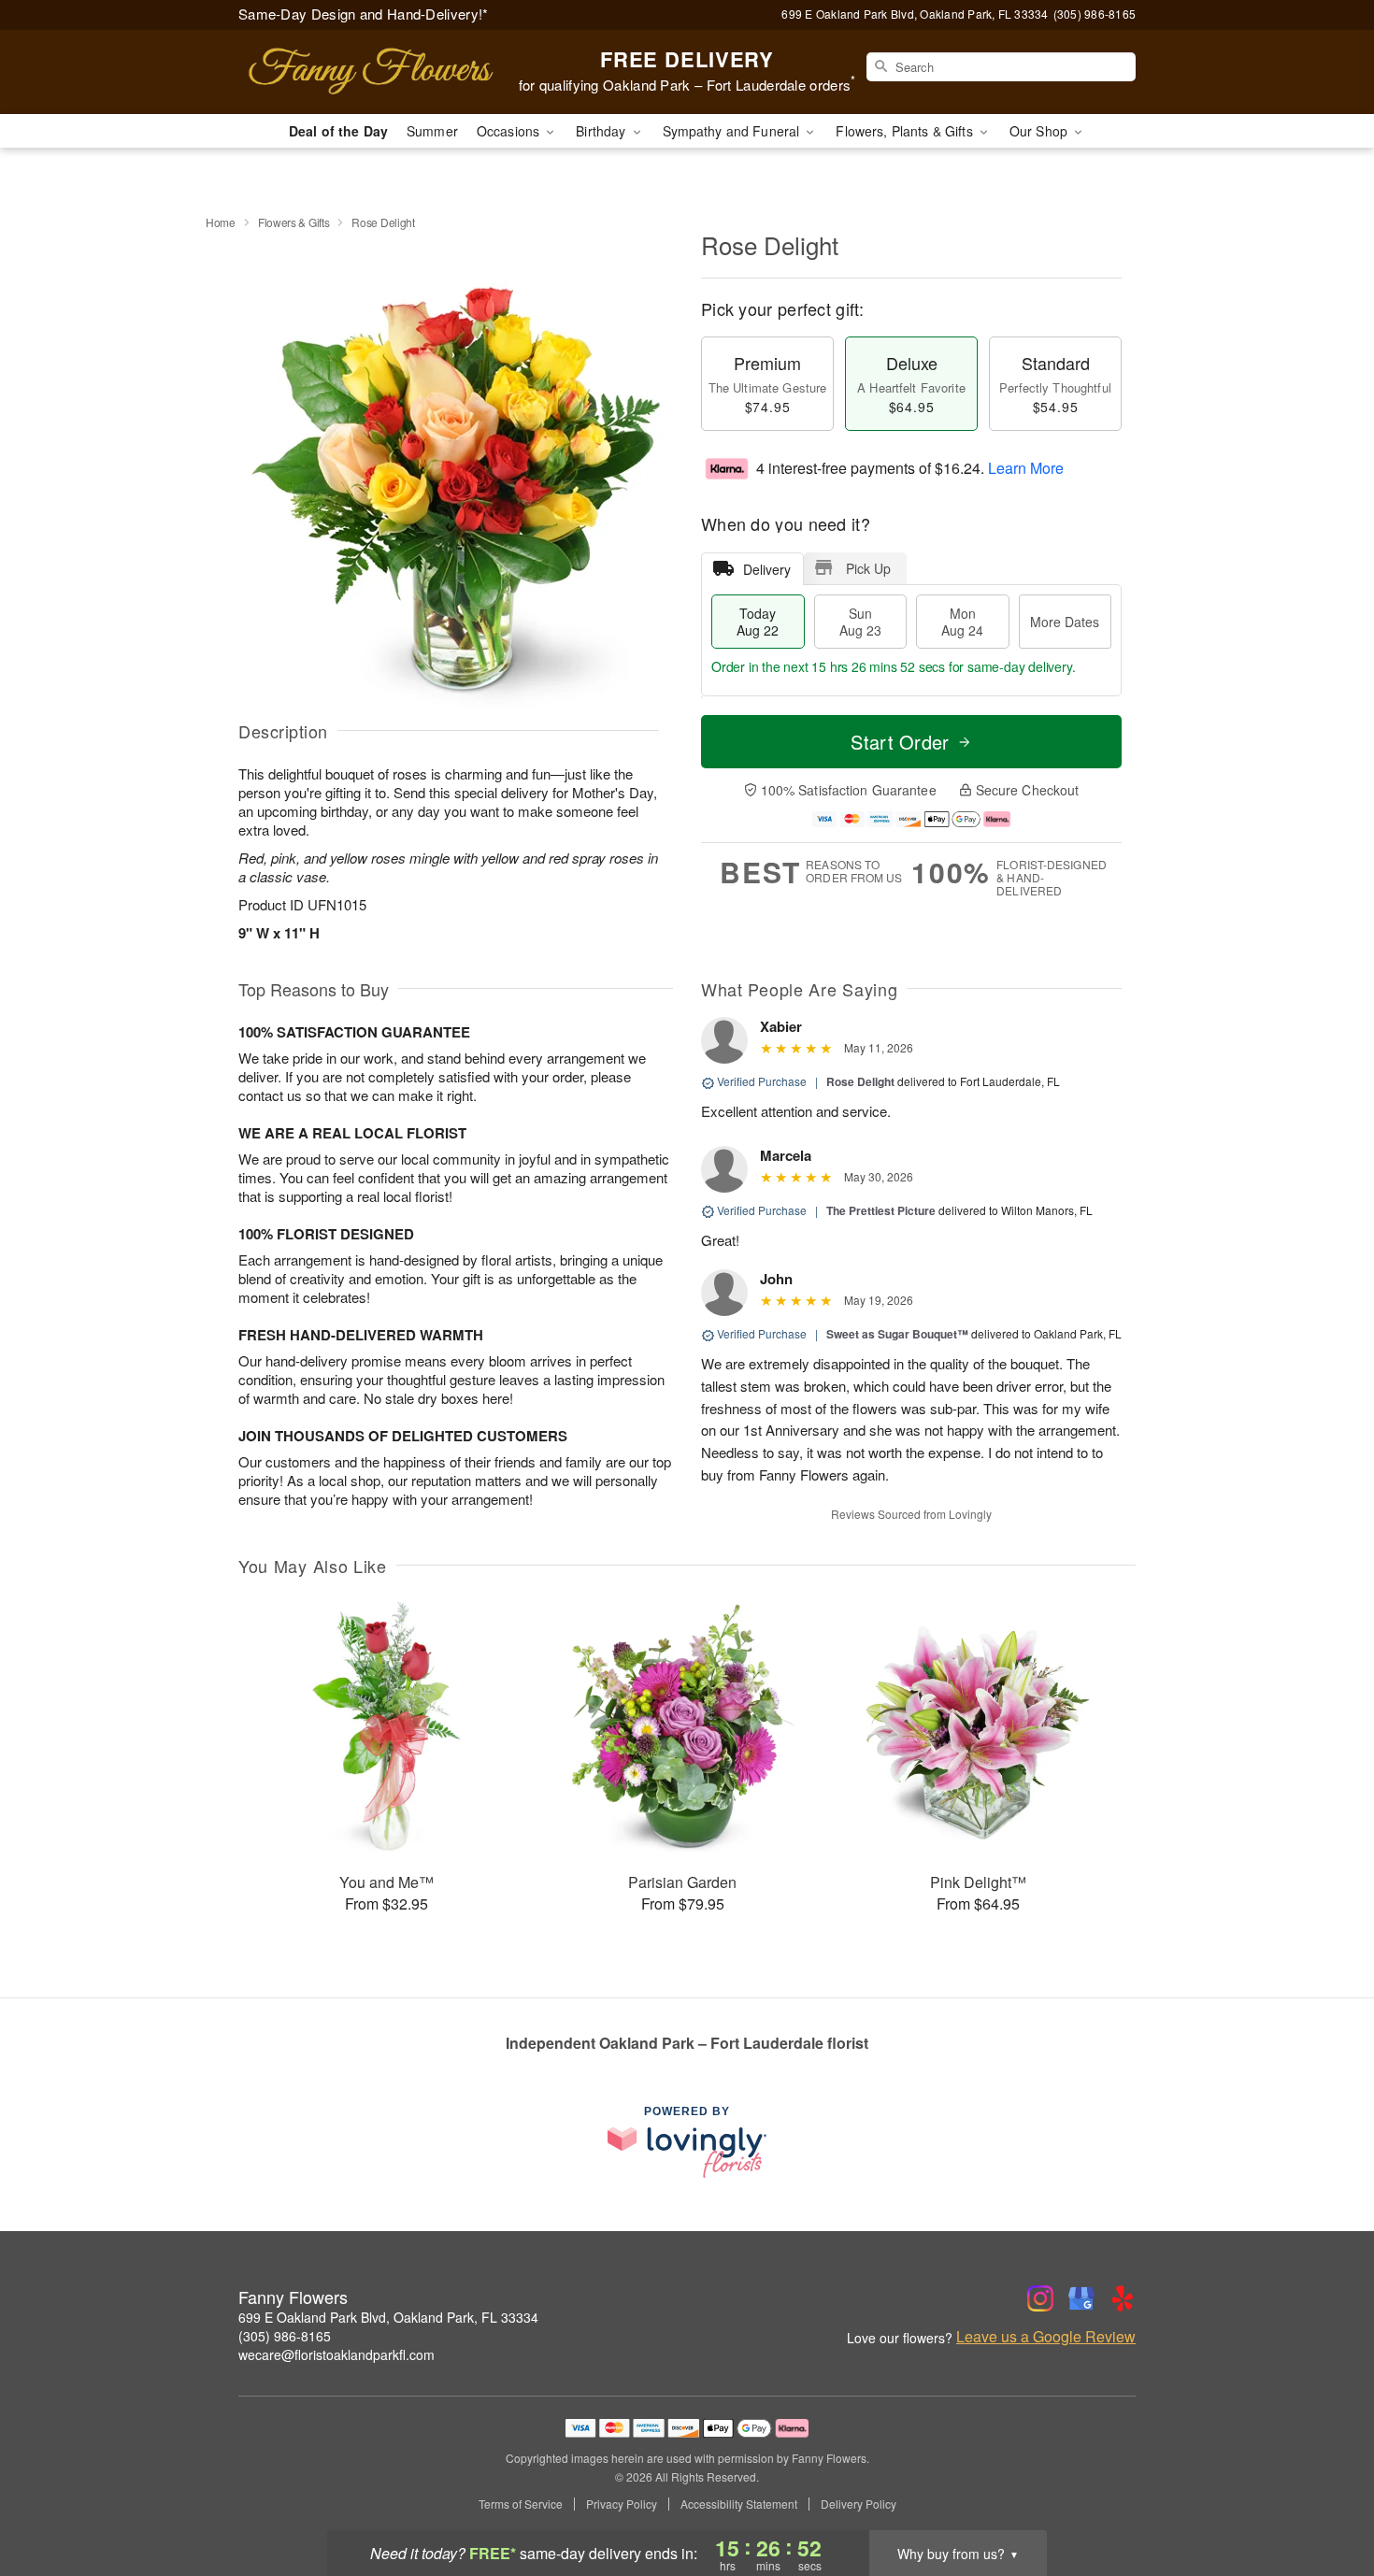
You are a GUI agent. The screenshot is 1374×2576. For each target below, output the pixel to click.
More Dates (1065, 622)
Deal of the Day (338, 131)
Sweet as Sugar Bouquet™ (897, 1334)
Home (221, 222)
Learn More (1026, 468)
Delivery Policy (859, 2504)
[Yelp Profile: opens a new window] (1123, 2298)
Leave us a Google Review (1046, 2337)
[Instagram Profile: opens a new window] (1040, 2298)
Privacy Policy (622, 2504)
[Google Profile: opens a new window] (1081, 2298)
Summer (432, 131)
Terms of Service (521, 2504)
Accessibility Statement (739, 2504)
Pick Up (868, 568)
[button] (1325, 2497)
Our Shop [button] (1040, 131)
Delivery (767, 569)
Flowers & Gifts (294, 222)
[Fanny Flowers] (373, 72)
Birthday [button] (602, 131)
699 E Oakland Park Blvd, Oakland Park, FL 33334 (388, 2317)
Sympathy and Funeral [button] (733, 131)
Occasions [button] (510, 131)
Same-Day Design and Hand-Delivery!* (364, 14)
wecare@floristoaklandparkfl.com (336, 2354)
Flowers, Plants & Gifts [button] (906, 131)
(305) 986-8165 (285, 2336)
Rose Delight (860, 1081)
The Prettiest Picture (881, 1210)
